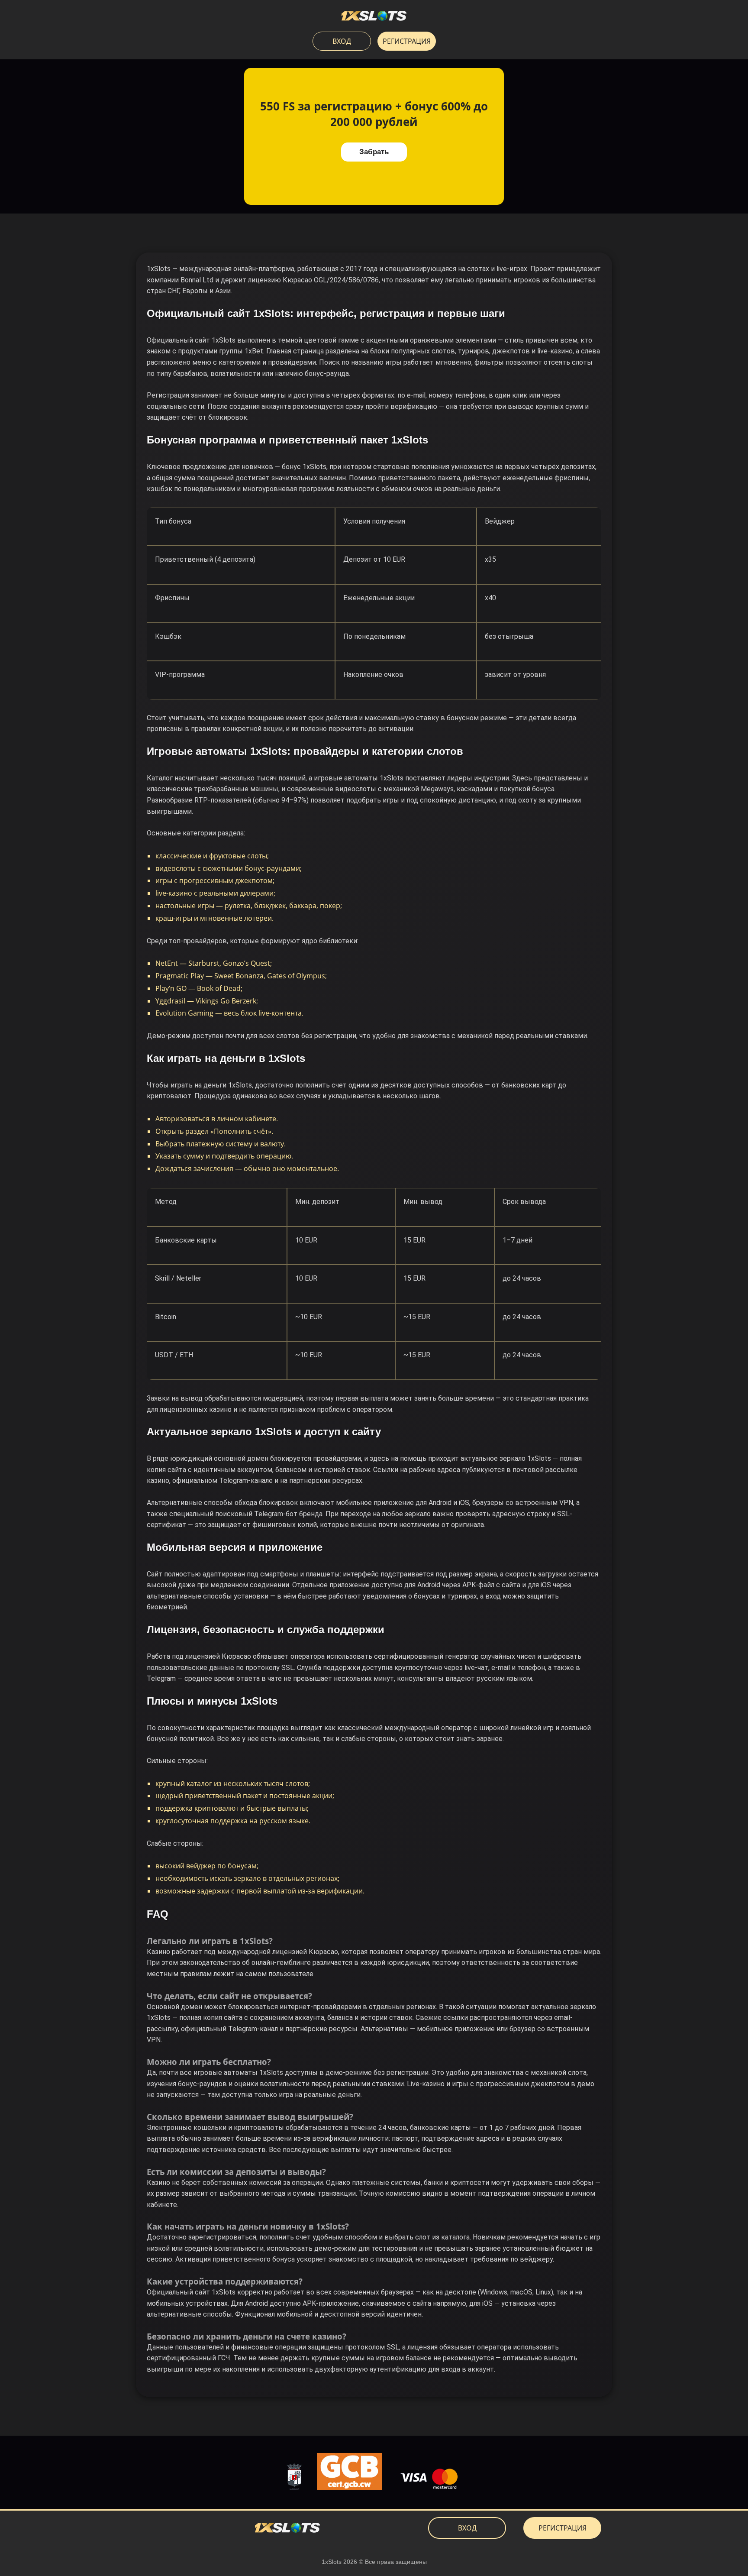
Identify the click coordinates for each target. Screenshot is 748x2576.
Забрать (374, 152)
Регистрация (407, 41)
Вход (342, 41)
